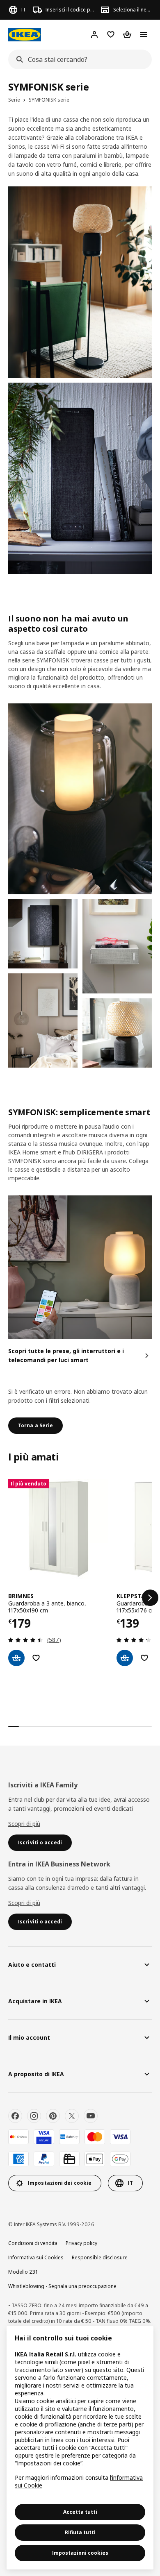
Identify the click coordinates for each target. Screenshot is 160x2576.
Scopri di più (24, 1824)
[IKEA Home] (25, 35)
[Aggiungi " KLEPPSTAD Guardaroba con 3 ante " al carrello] (125, 1658)
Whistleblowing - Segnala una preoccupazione (62, 2286)
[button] (43, 1020)
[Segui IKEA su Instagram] (34, 2116)
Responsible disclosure (100, 2257)
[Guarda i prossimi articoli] (150, 1598)
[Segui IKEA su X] (72, 2116)
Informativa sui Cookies (36, 2257)
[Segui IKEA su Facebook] (15, 2116)
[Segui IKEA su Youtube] (91, 2116)
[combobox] (78, 59)
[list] (80, 1598)
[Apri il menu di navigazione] (144, 34)
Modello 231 (23, 2272)
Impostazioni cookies (80, 2553)
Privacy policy (81, 2243)
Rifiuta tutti (80, 2532)
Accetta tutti (80, 2512)
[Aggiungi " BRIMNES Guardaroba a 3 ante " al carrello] (16, 1658)
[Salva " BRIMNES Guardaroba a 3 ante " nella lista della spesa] (36, 1658)
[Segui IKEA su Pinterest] (53, 2116)
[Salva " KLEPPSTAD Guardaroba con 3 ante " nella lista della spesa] (144, 1658)
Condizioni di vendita (33, 2243)
